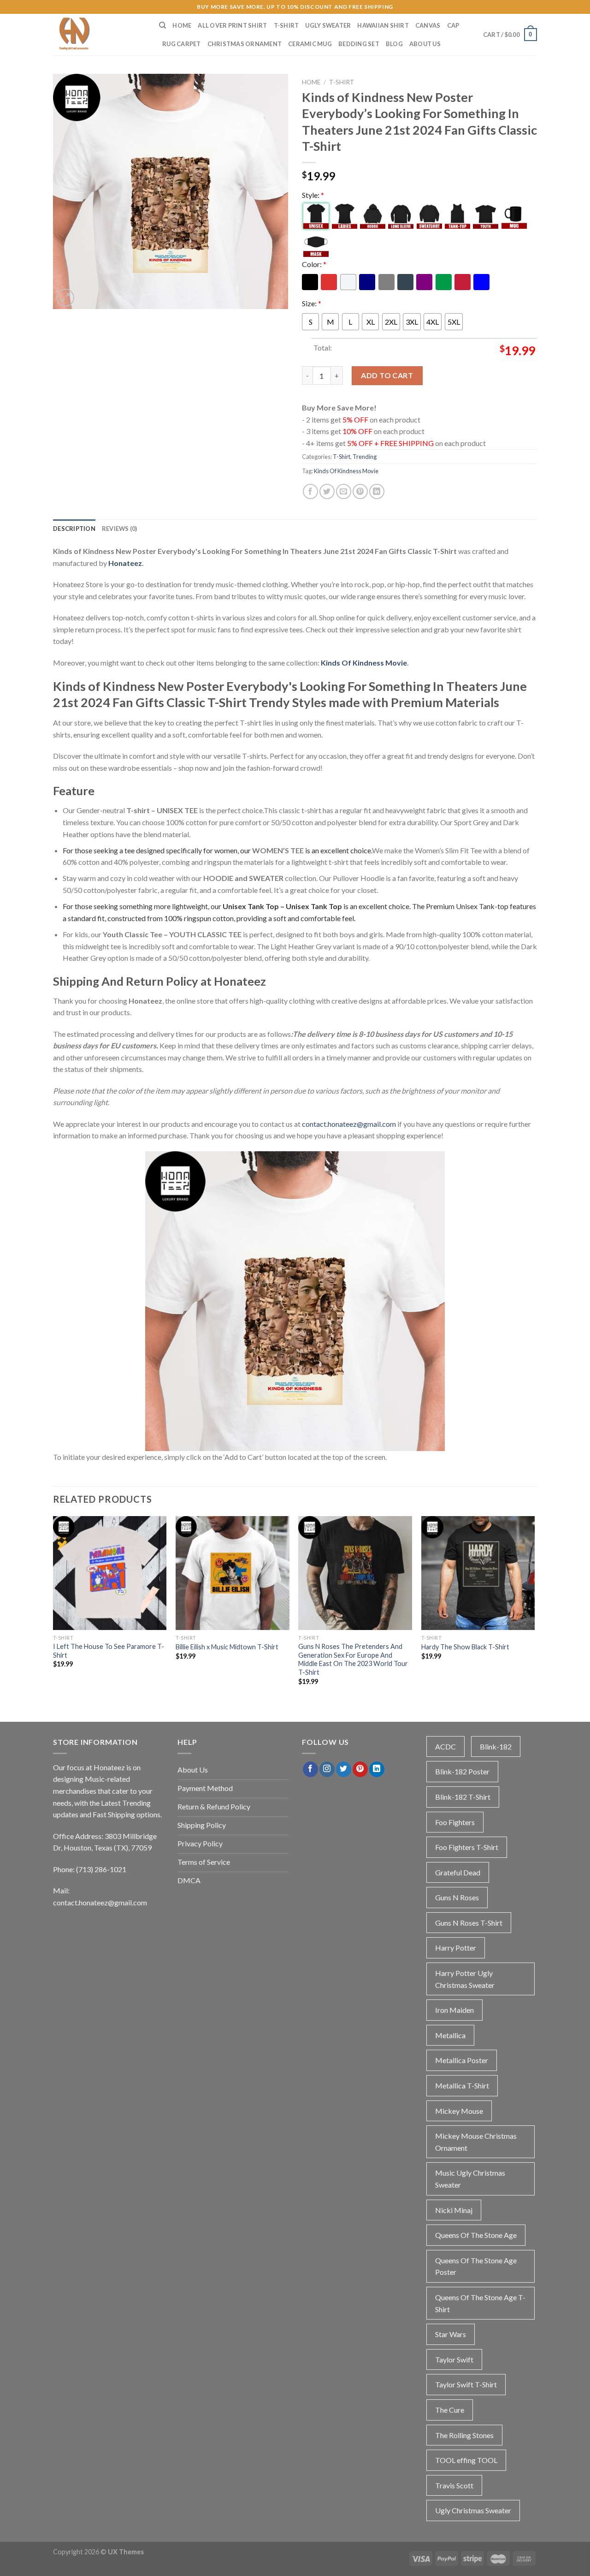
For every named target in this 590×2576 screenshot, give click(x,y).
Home (182, 25)
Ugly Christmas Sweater (473, 2510)
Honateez (125, 563)
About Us (425, 44)
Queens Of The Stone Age (476, 2235)
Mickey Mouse (459, 2111)
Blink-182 (496, 1746)
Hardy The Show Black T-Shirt (465, 1647)
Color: (314, 264)
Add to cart (387, 375)
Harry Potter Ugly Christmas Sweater (465, 1979)
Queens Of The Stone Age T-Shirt (480, 2303)
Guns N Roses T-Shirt (469, 1923)
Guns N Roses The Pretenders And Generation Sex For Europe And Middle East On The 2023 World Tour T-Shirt (353, 1659)
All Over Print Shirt (232, 25)
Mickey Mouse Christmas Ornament (476, 2142)
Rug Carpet (182, 44)
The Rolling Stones (464, 2435)
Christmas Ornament (245, 44)
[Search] (162, 25)
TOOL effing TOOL (466, 2460)
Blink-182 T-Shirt (463, 1797)
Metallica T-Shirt (462, 2085)
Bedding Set (359, 44)
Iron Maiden (454, 2010)
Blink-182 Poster (462, 1771)
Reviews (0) (120, 529)
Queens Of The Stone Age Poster (476, 2266)
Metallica (450, 2035)
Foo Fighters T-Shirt (467, 1847)
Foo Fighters (455, 1822)
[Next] (534, 1609)
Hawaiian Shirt (383, 25)
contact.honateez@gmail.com (349, 1124)
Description (74, 529)
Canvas (428, 25)
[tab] (74, 529)
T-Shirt (286, 25)
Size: (312, 303)
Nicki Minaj (454, 2210)
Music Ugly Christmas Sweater (470, 2179)
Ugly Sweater (328, 25)
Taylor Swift (454, 2359)
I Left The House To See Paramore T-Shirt (109, 1651)
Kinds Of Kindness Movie (346, 471)
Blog (394, 44)
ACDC (445, 1746)
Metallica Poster (462, 2060)
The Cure (450, 2410)
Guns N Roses (457, 1897)
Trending (365, 457)
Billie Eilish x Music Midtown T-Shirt (227, 1647)
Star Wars (451, 2334)
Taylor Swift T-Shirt (466, 2384)
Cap (453, 25)
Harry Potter (456, 1948)
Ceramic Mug (310, 44)
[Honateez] (99, 35)
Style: (313, 195)
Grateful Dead (458, 1872)
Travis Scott (454, 2485)
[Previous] (53, 1609)
